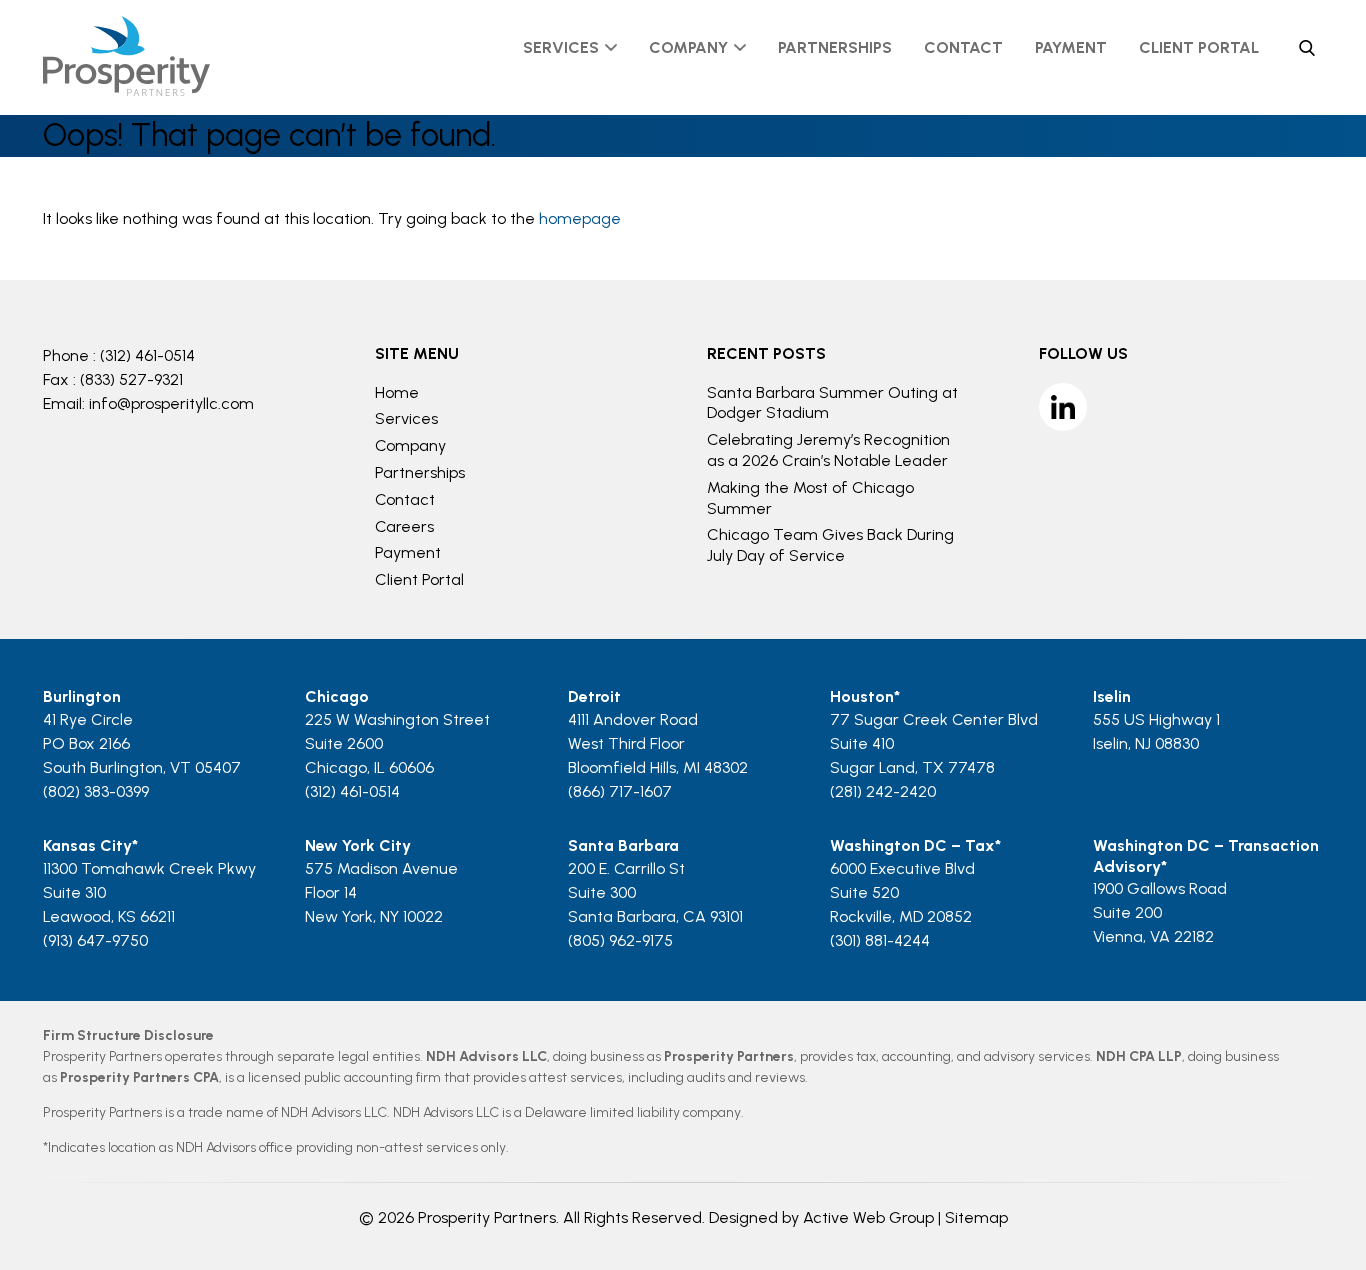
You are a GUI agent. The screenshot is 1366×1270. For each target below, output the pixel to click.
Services (561, 47)
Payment (1071, 47)
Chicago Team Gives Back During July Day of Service (830, 545)
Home (397, 392)
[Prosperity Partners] (126, 90)
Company (688, 47)
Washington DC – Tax (912, 845)
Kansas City (87, 845)
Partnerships (835, 47)
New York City (358, 845)
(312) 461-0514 (147, 355)
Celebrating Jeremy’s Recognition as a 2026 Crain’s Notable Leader (828, 450)
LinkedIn (1063, 407)
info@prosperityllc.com (171, 403)
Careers (404, 526)
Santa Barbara (623, 845)
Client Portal (1199, 47)
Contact (963, 47)
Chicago (337, 696)
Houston (862, 696)
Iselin (1112, 696)
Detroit (594, 696)
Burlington (82, 696)
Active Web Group (868, 1217)
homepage (580, 218)
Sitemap (976, 1217)
